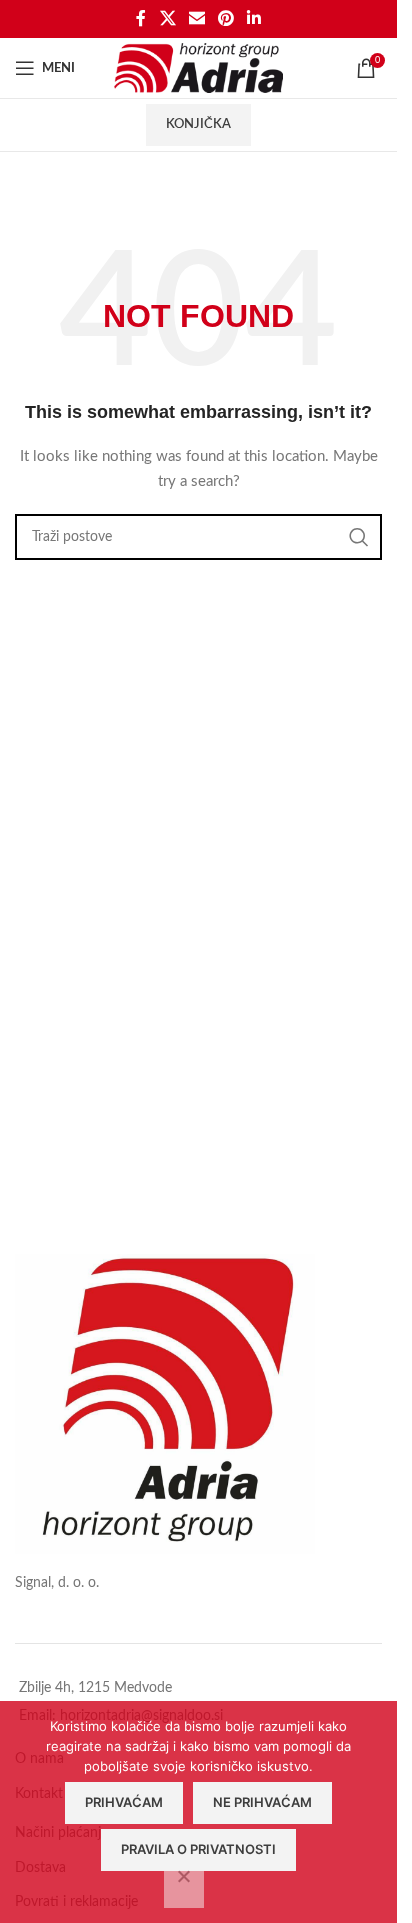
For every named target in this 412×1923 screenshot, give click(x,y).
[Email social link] (196, 18)
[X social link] (167, 18)
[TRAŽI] (359, 537)
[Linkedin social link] (254, 18)
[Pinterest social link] (226, 18)
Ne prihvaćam (262, 1802)
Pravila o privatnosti (198, 1849)
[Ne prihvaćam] (184, 1887)
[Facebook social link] (141, 18)
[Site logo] (198, 68)
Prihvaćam (124, 1802)
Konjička (198, 124)
